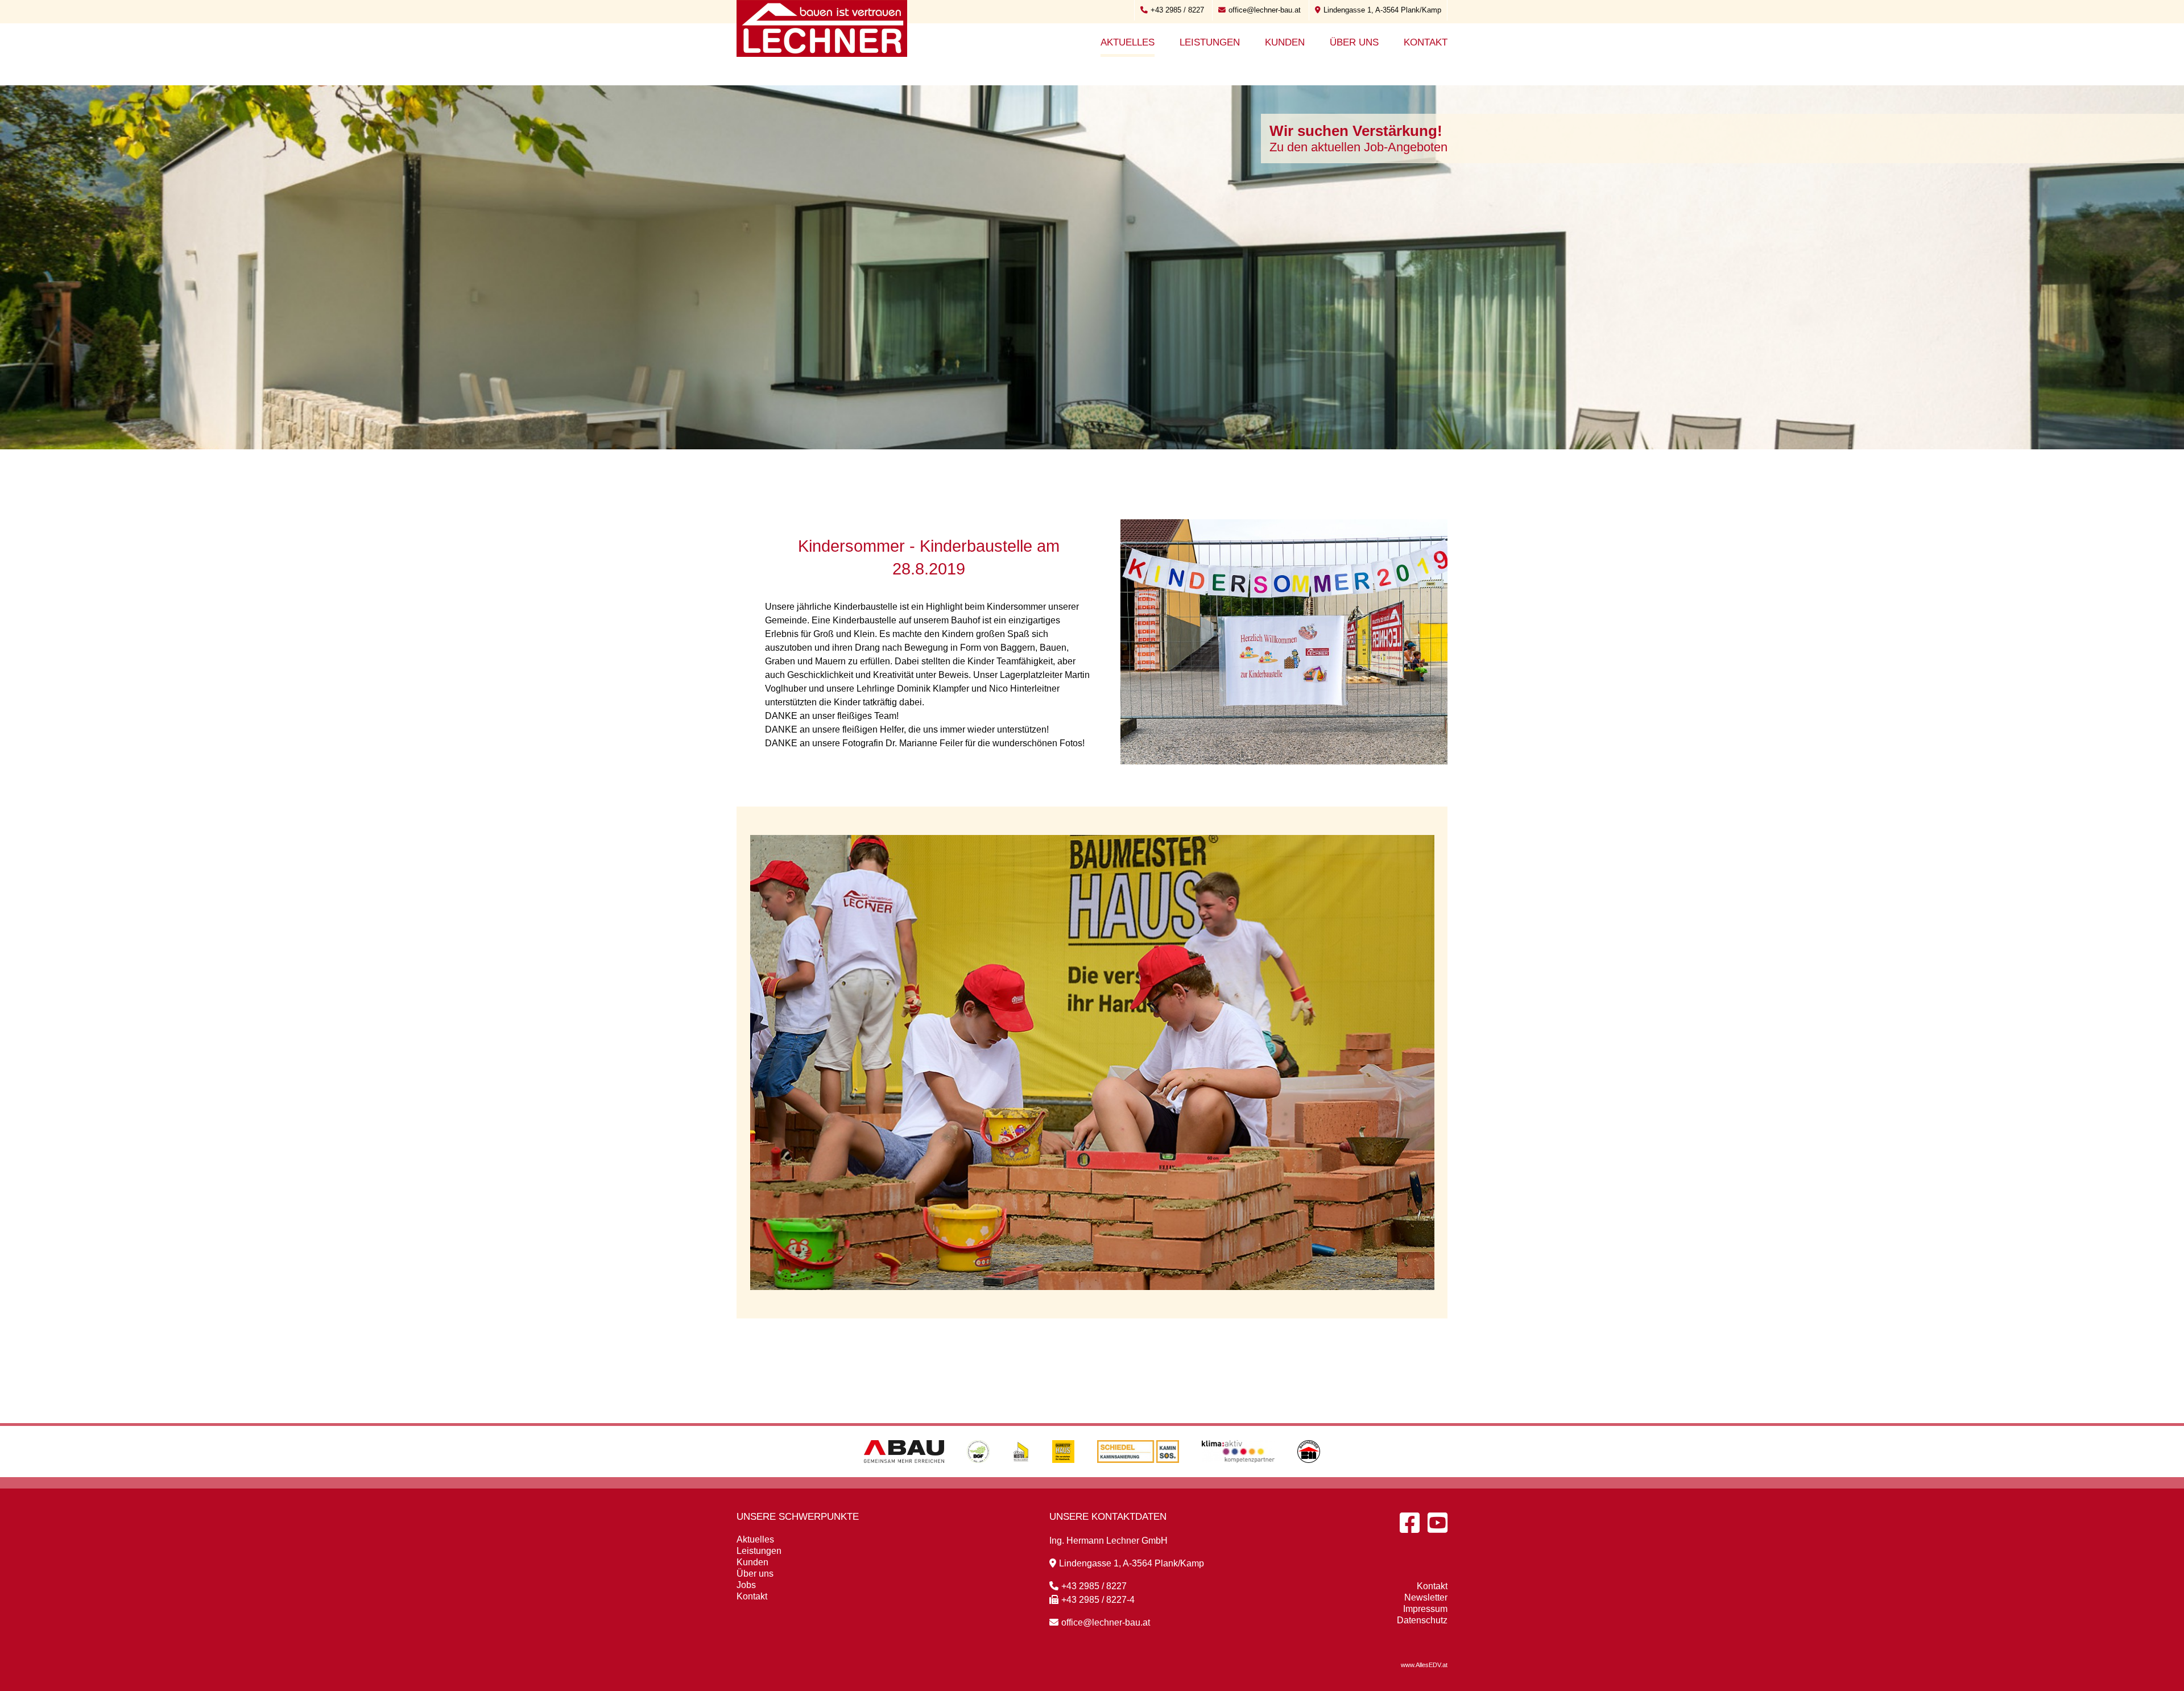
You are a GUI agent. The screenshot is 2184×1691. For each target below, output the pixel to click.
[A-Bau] (904, 1474)
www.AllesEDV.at (1424, 1665)
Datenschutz (1422, 1620)
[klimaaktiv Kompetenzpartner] (1238, 1474)
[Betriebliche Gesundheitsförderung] (978, 1474)
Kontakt (1426, 42)
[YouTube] (1438, 1523)
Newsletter (1426, 1597)
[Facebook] (1410, 1523)
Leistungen (1210, 42)
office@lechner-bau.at (1265, 10)
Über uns (1354, 42)
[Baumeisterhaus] (1063, 1474)
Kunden (1285, 42)
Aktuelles (1128, 42)
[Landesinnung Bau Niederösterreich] (1309, 1474)
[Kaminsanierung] (1138, 1474)
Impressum (1425, 1609)
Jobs (746, 1585)
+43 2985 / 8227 (1177, 10)
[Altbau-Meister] (1021, 1474)
